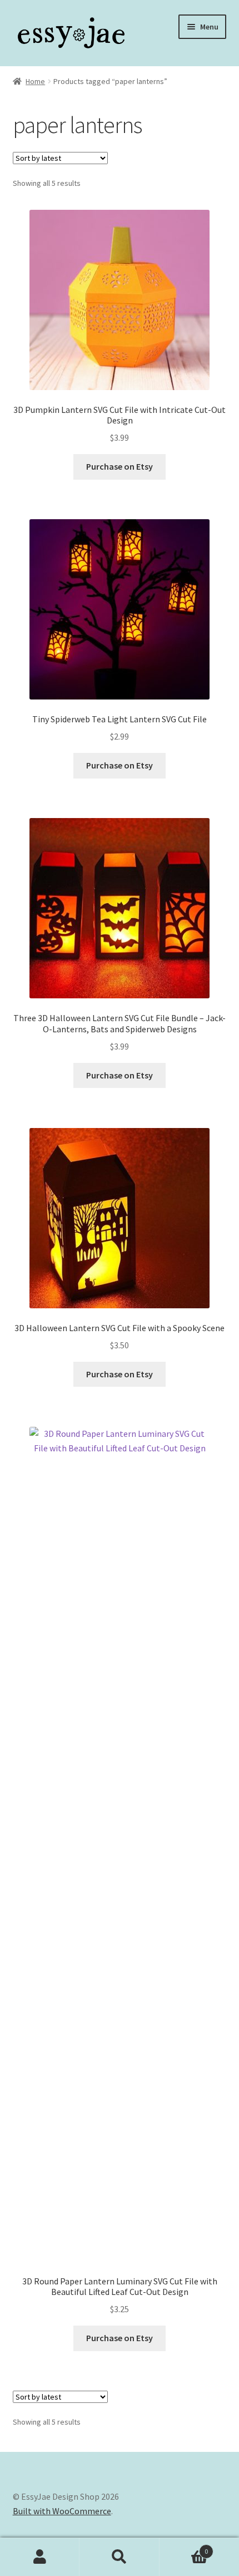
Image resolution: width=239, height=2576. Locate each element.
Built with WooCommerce (62, 2511)
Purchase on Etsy (120, 466)
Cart (184, 2547)
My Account (40, 2557)
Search (119, 2557)
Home (35, 81)
